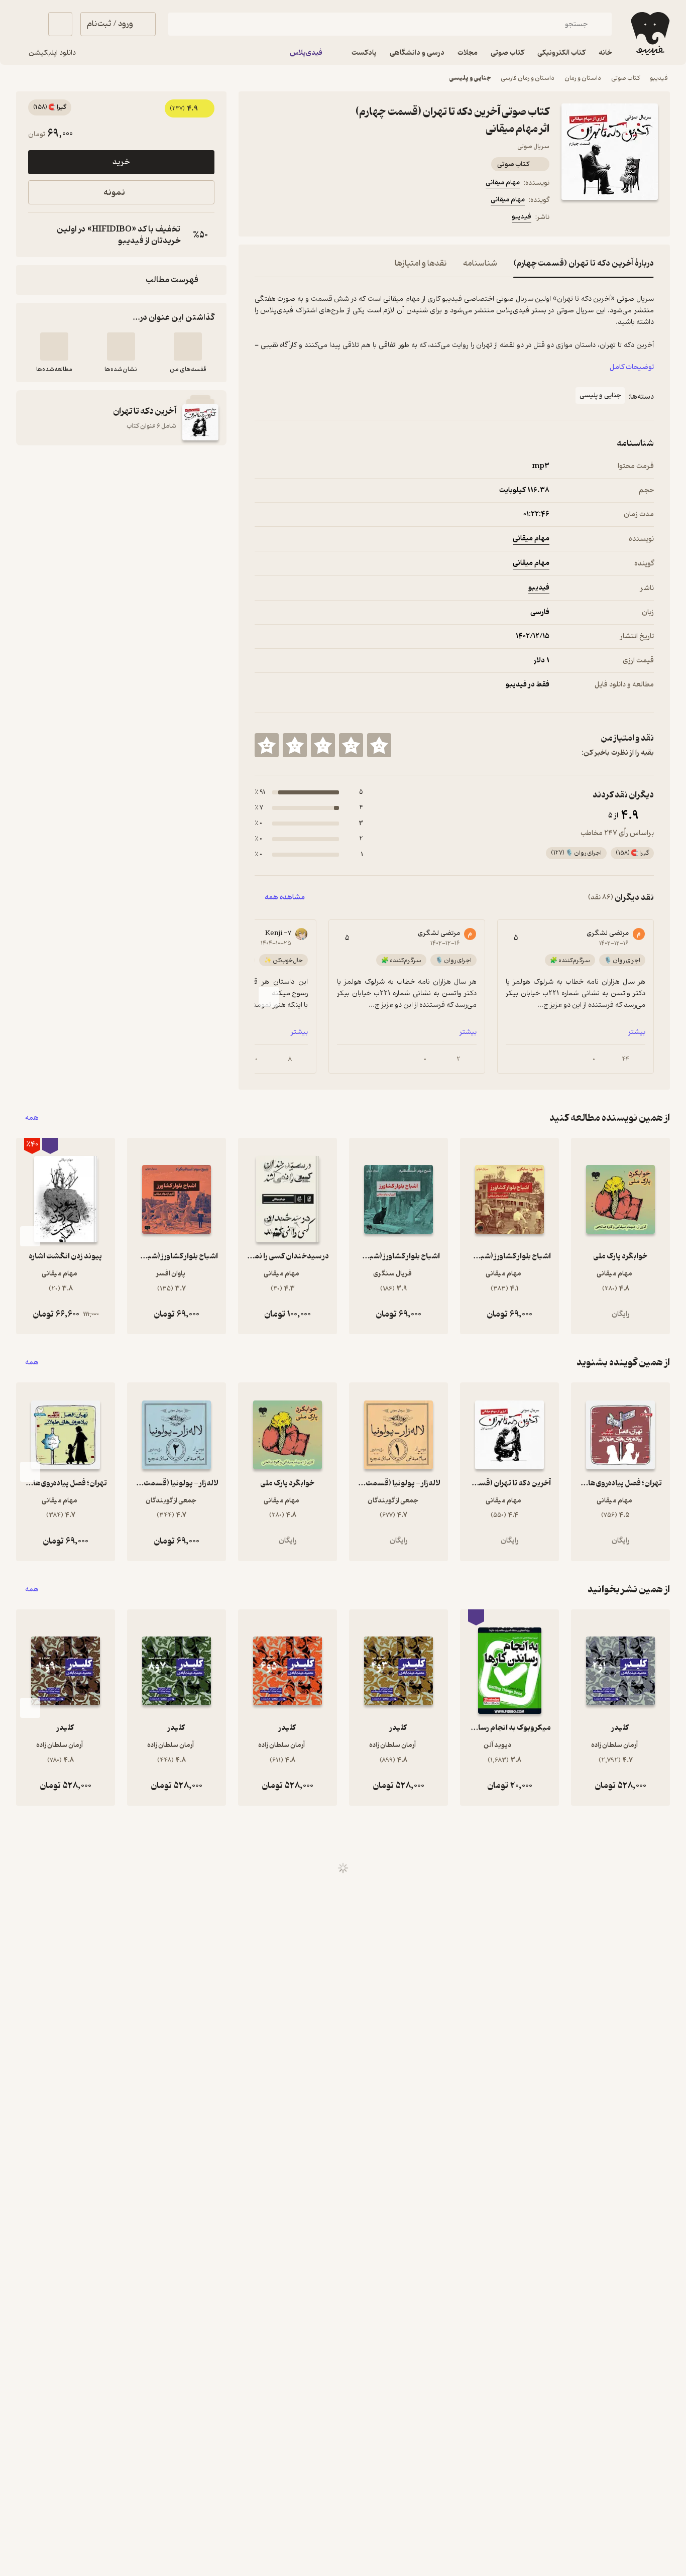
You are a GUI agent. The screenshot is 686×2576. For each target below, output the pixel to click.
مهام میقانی (503, 183)
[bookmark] (285, 218)
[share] (333, 218)
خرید (121, 162)
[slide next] (269, 997)
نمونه (114, 193)
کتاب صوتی (625, 78)
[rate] (379, 745)
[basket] (60, 24)
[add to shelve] (188, 346)
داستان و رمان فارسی (528, 78)
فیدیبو (659, 78)
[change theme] (28, 24)
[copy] (38, 235)
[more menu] (261, 218)
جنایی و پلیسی (470, 78)
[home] (649, 34)
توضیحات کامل (632, 367)
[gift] (309, 218)
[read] (54, 346)
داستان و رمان (583, 78)
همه (32, 1118)
